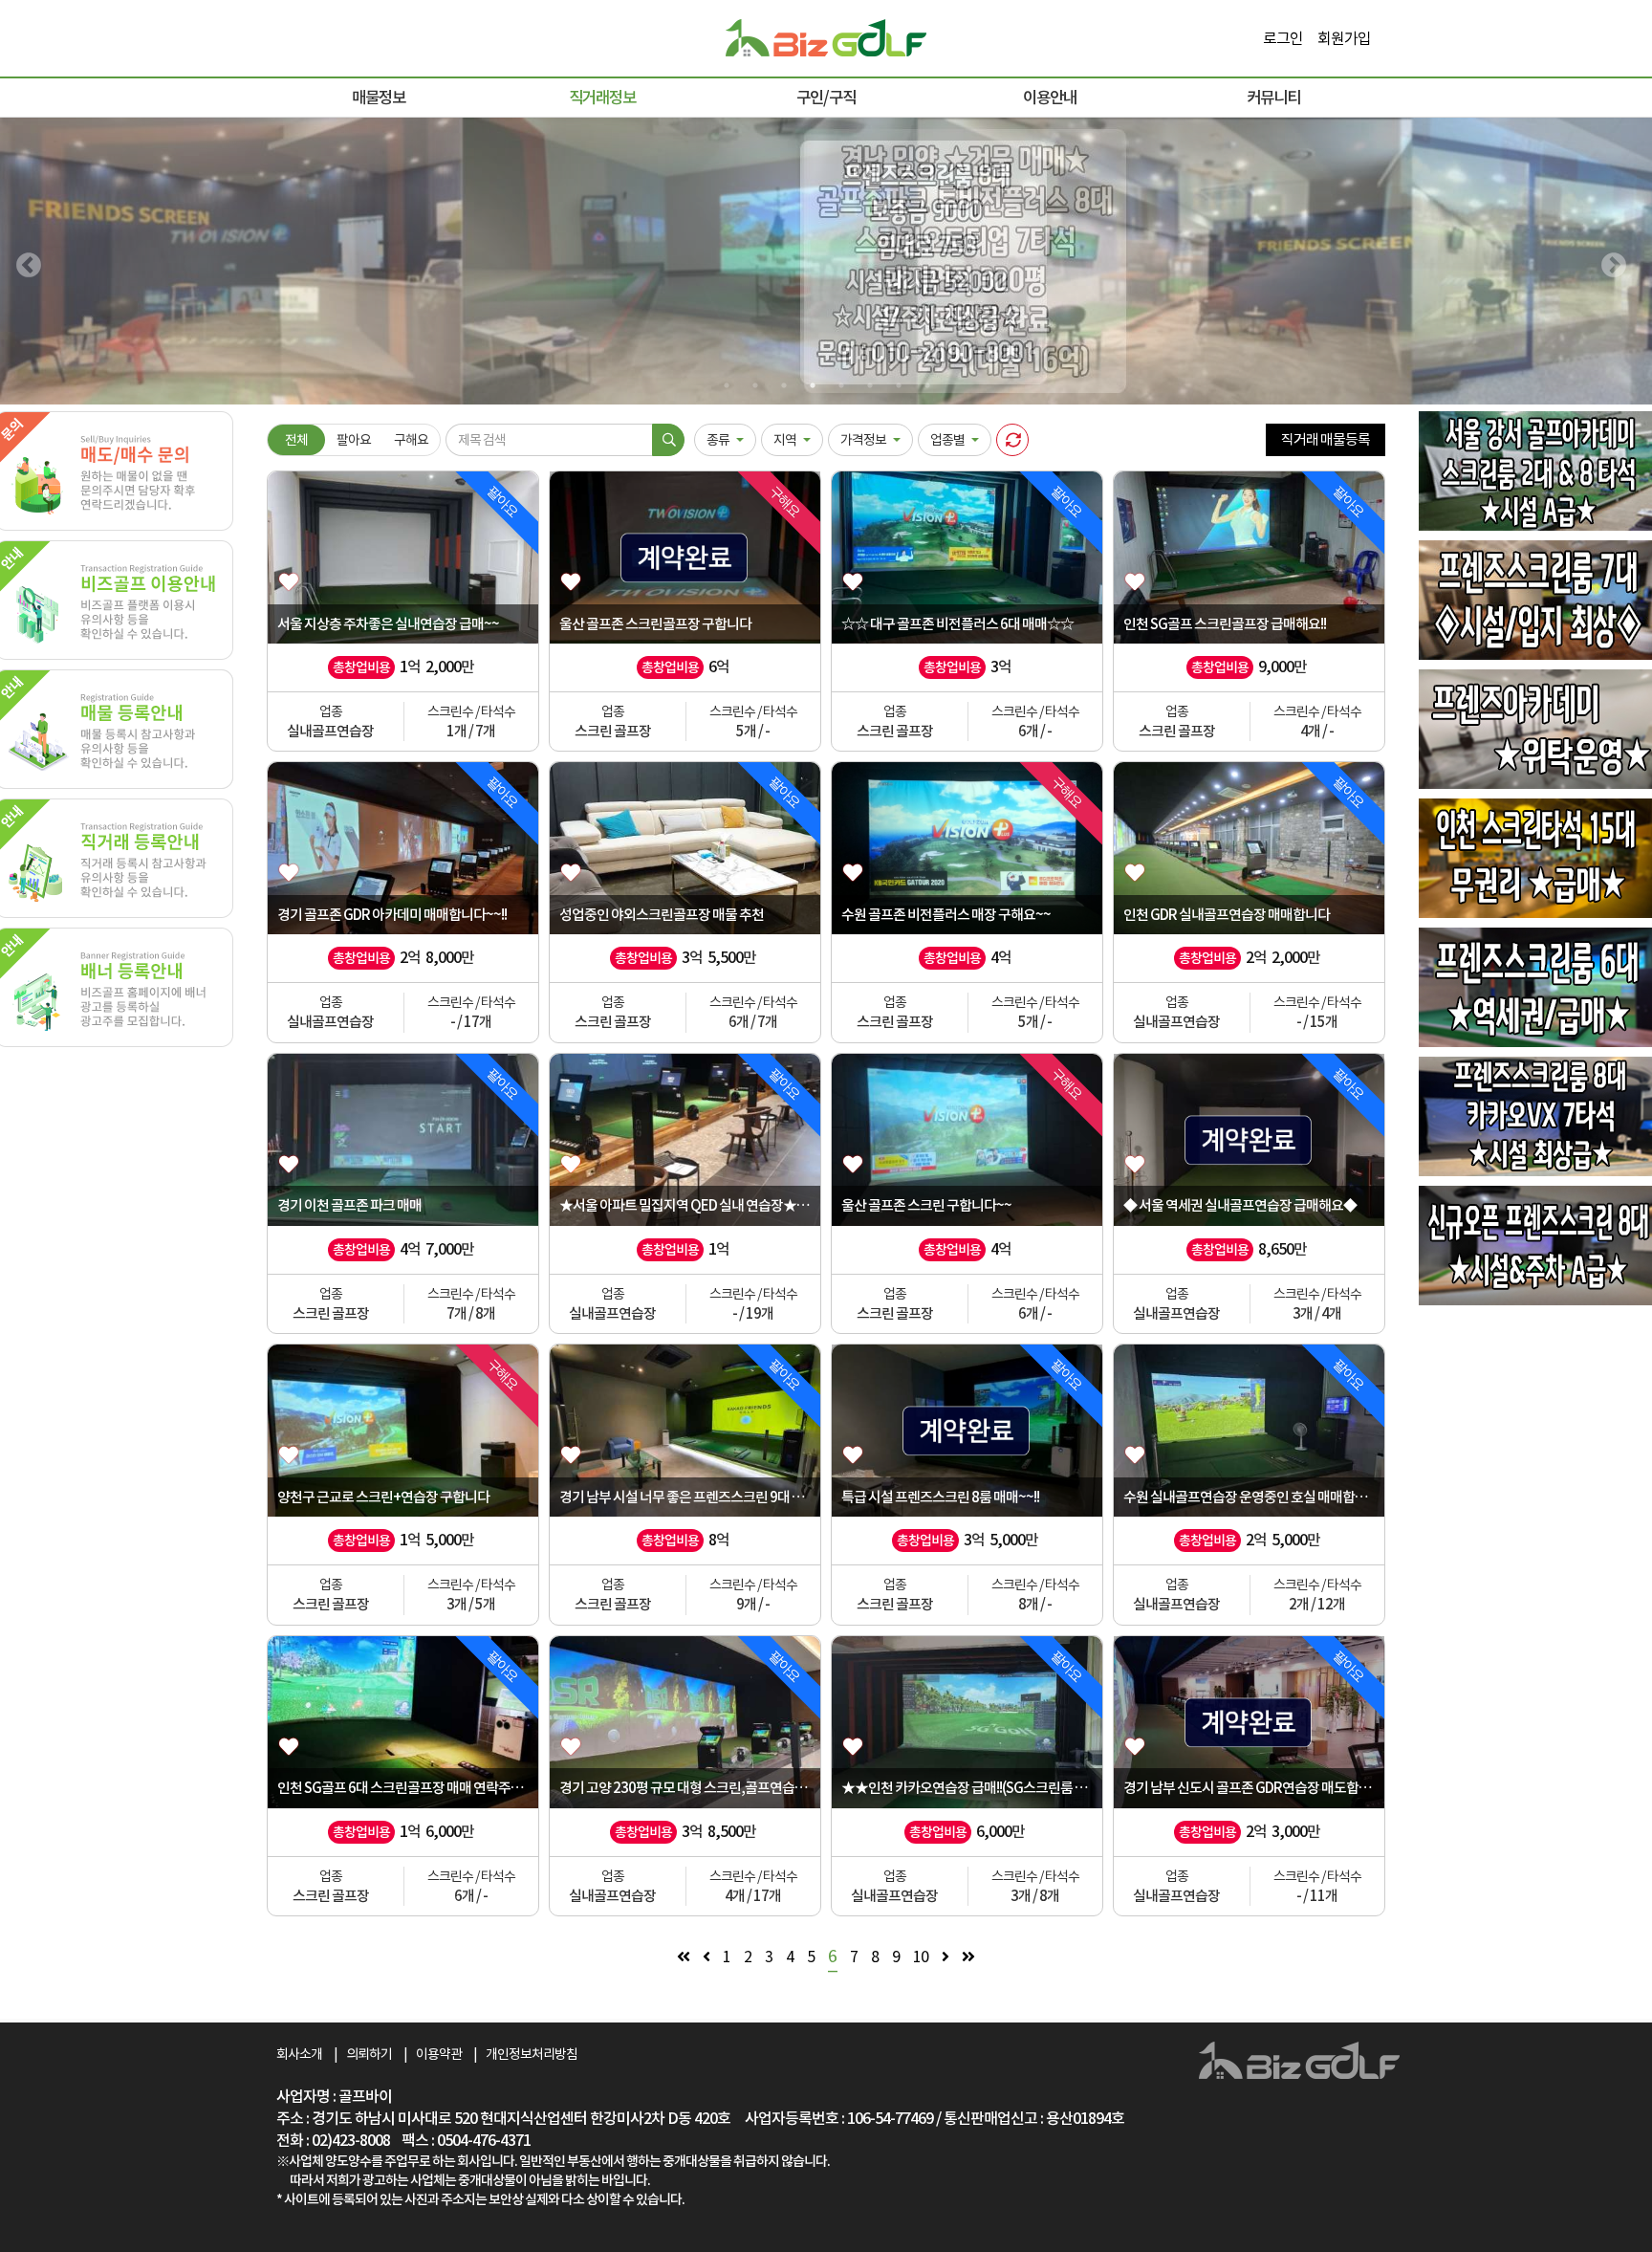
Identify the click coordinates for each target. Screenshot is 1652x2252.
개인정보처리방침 (532, 2054)
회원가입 (1344, 38)
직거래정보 (602, 98)
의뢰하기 (369, 2054)
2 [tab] (754, 385)
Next (1609, 261)
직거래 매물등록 (1326, 439)
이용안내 (1050, 98)
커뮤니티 (1273, 98)
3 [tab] (783, 385)
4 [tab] (812, 385)
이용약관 (439, 2054)
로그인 (1280, 38)
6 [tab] (869, 385)
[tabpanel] (826, 261)
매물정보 (379, 98)
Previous (24, 261)
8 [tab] (926, 385)
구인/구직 (826, 98)
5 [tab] (840, 385)
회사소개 (299, 2054)
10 (921, 1957)
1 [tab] (726, 385)
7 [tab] (898, 385)
